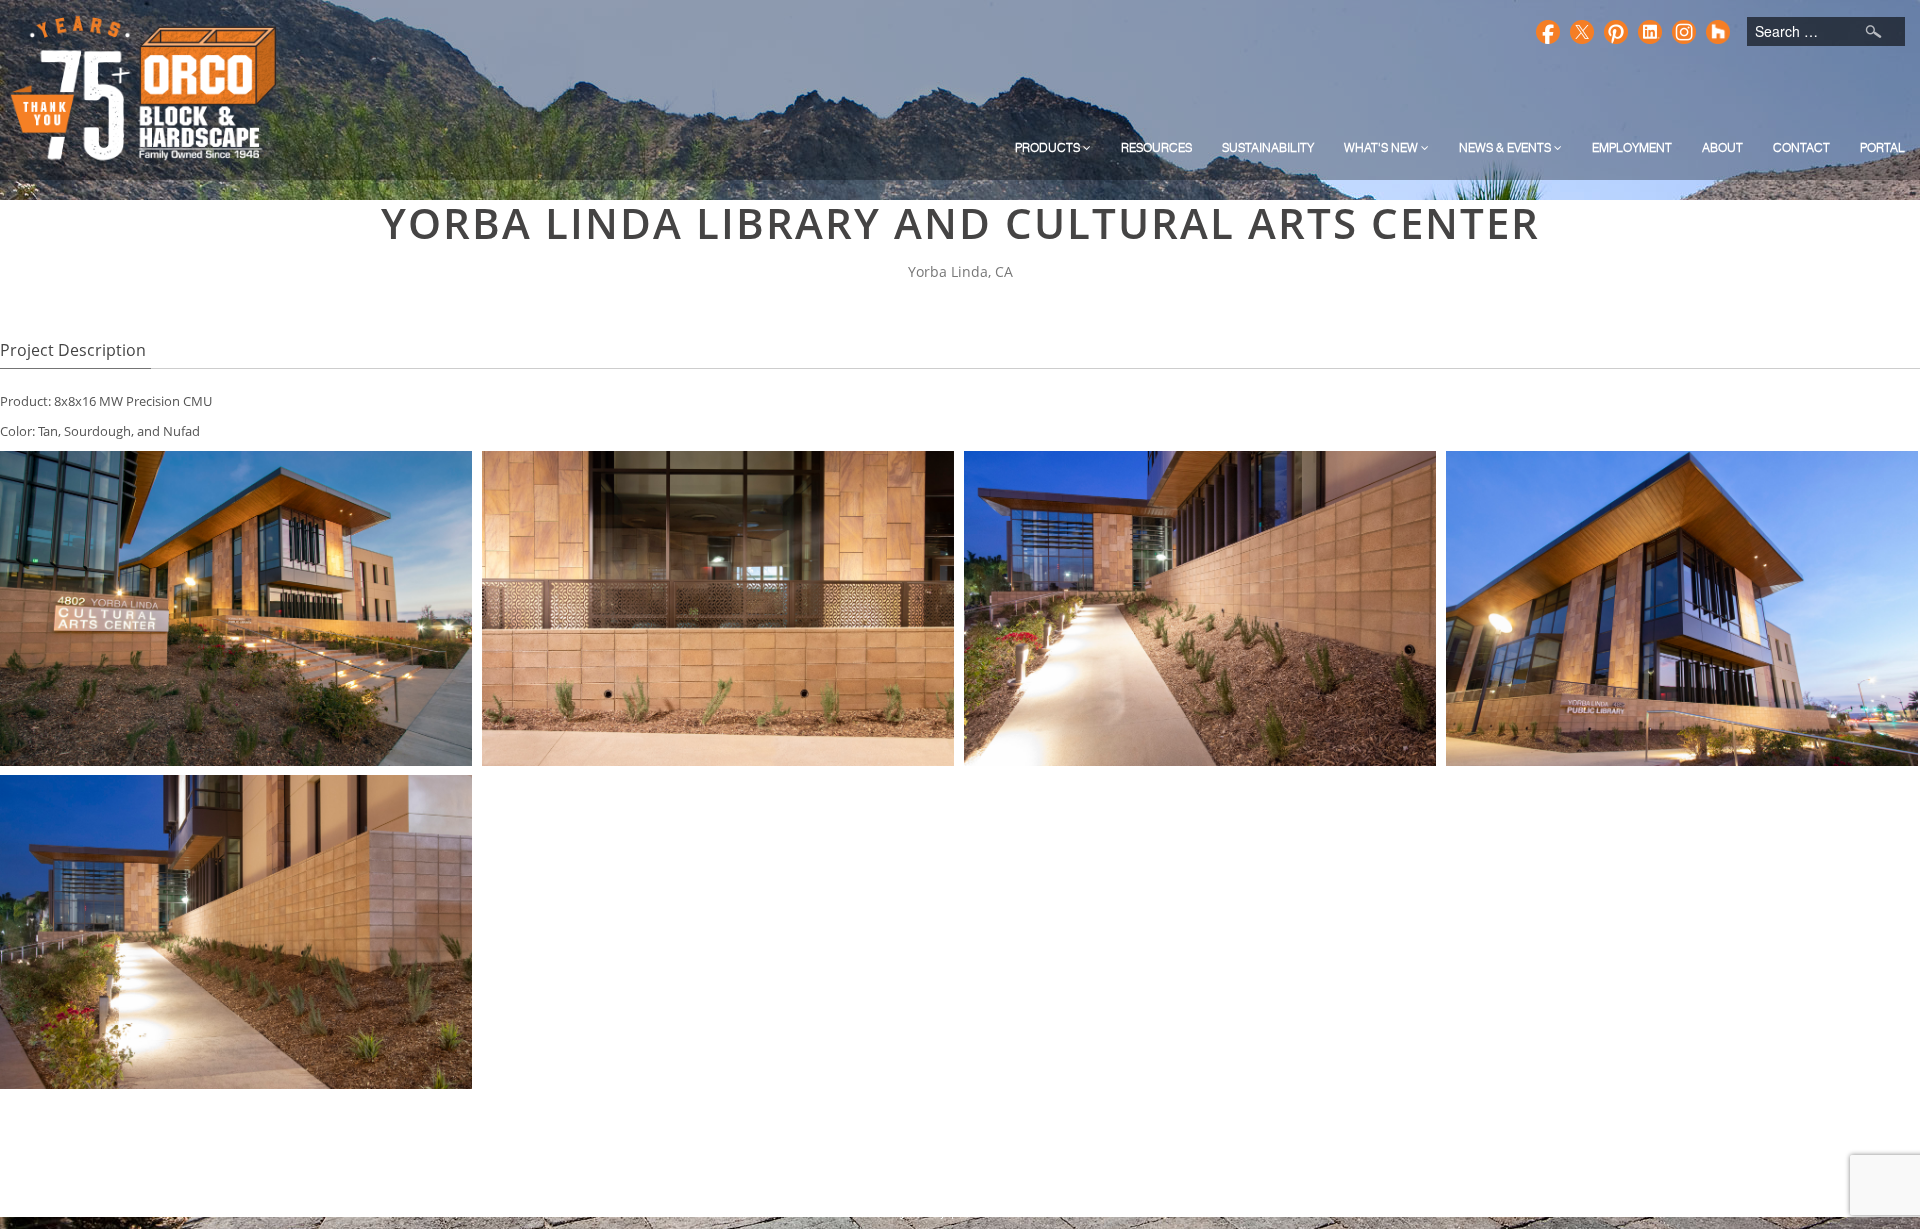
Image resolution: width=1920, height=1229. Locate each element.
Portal (1882, 147)
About (1722, 147)
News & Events (1506, 147)
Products (1049, 147)
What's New (1382, 147)
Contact (1801, 147)
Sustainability (1268, 147)
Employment (1632, 147)
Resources (1156, 147)
